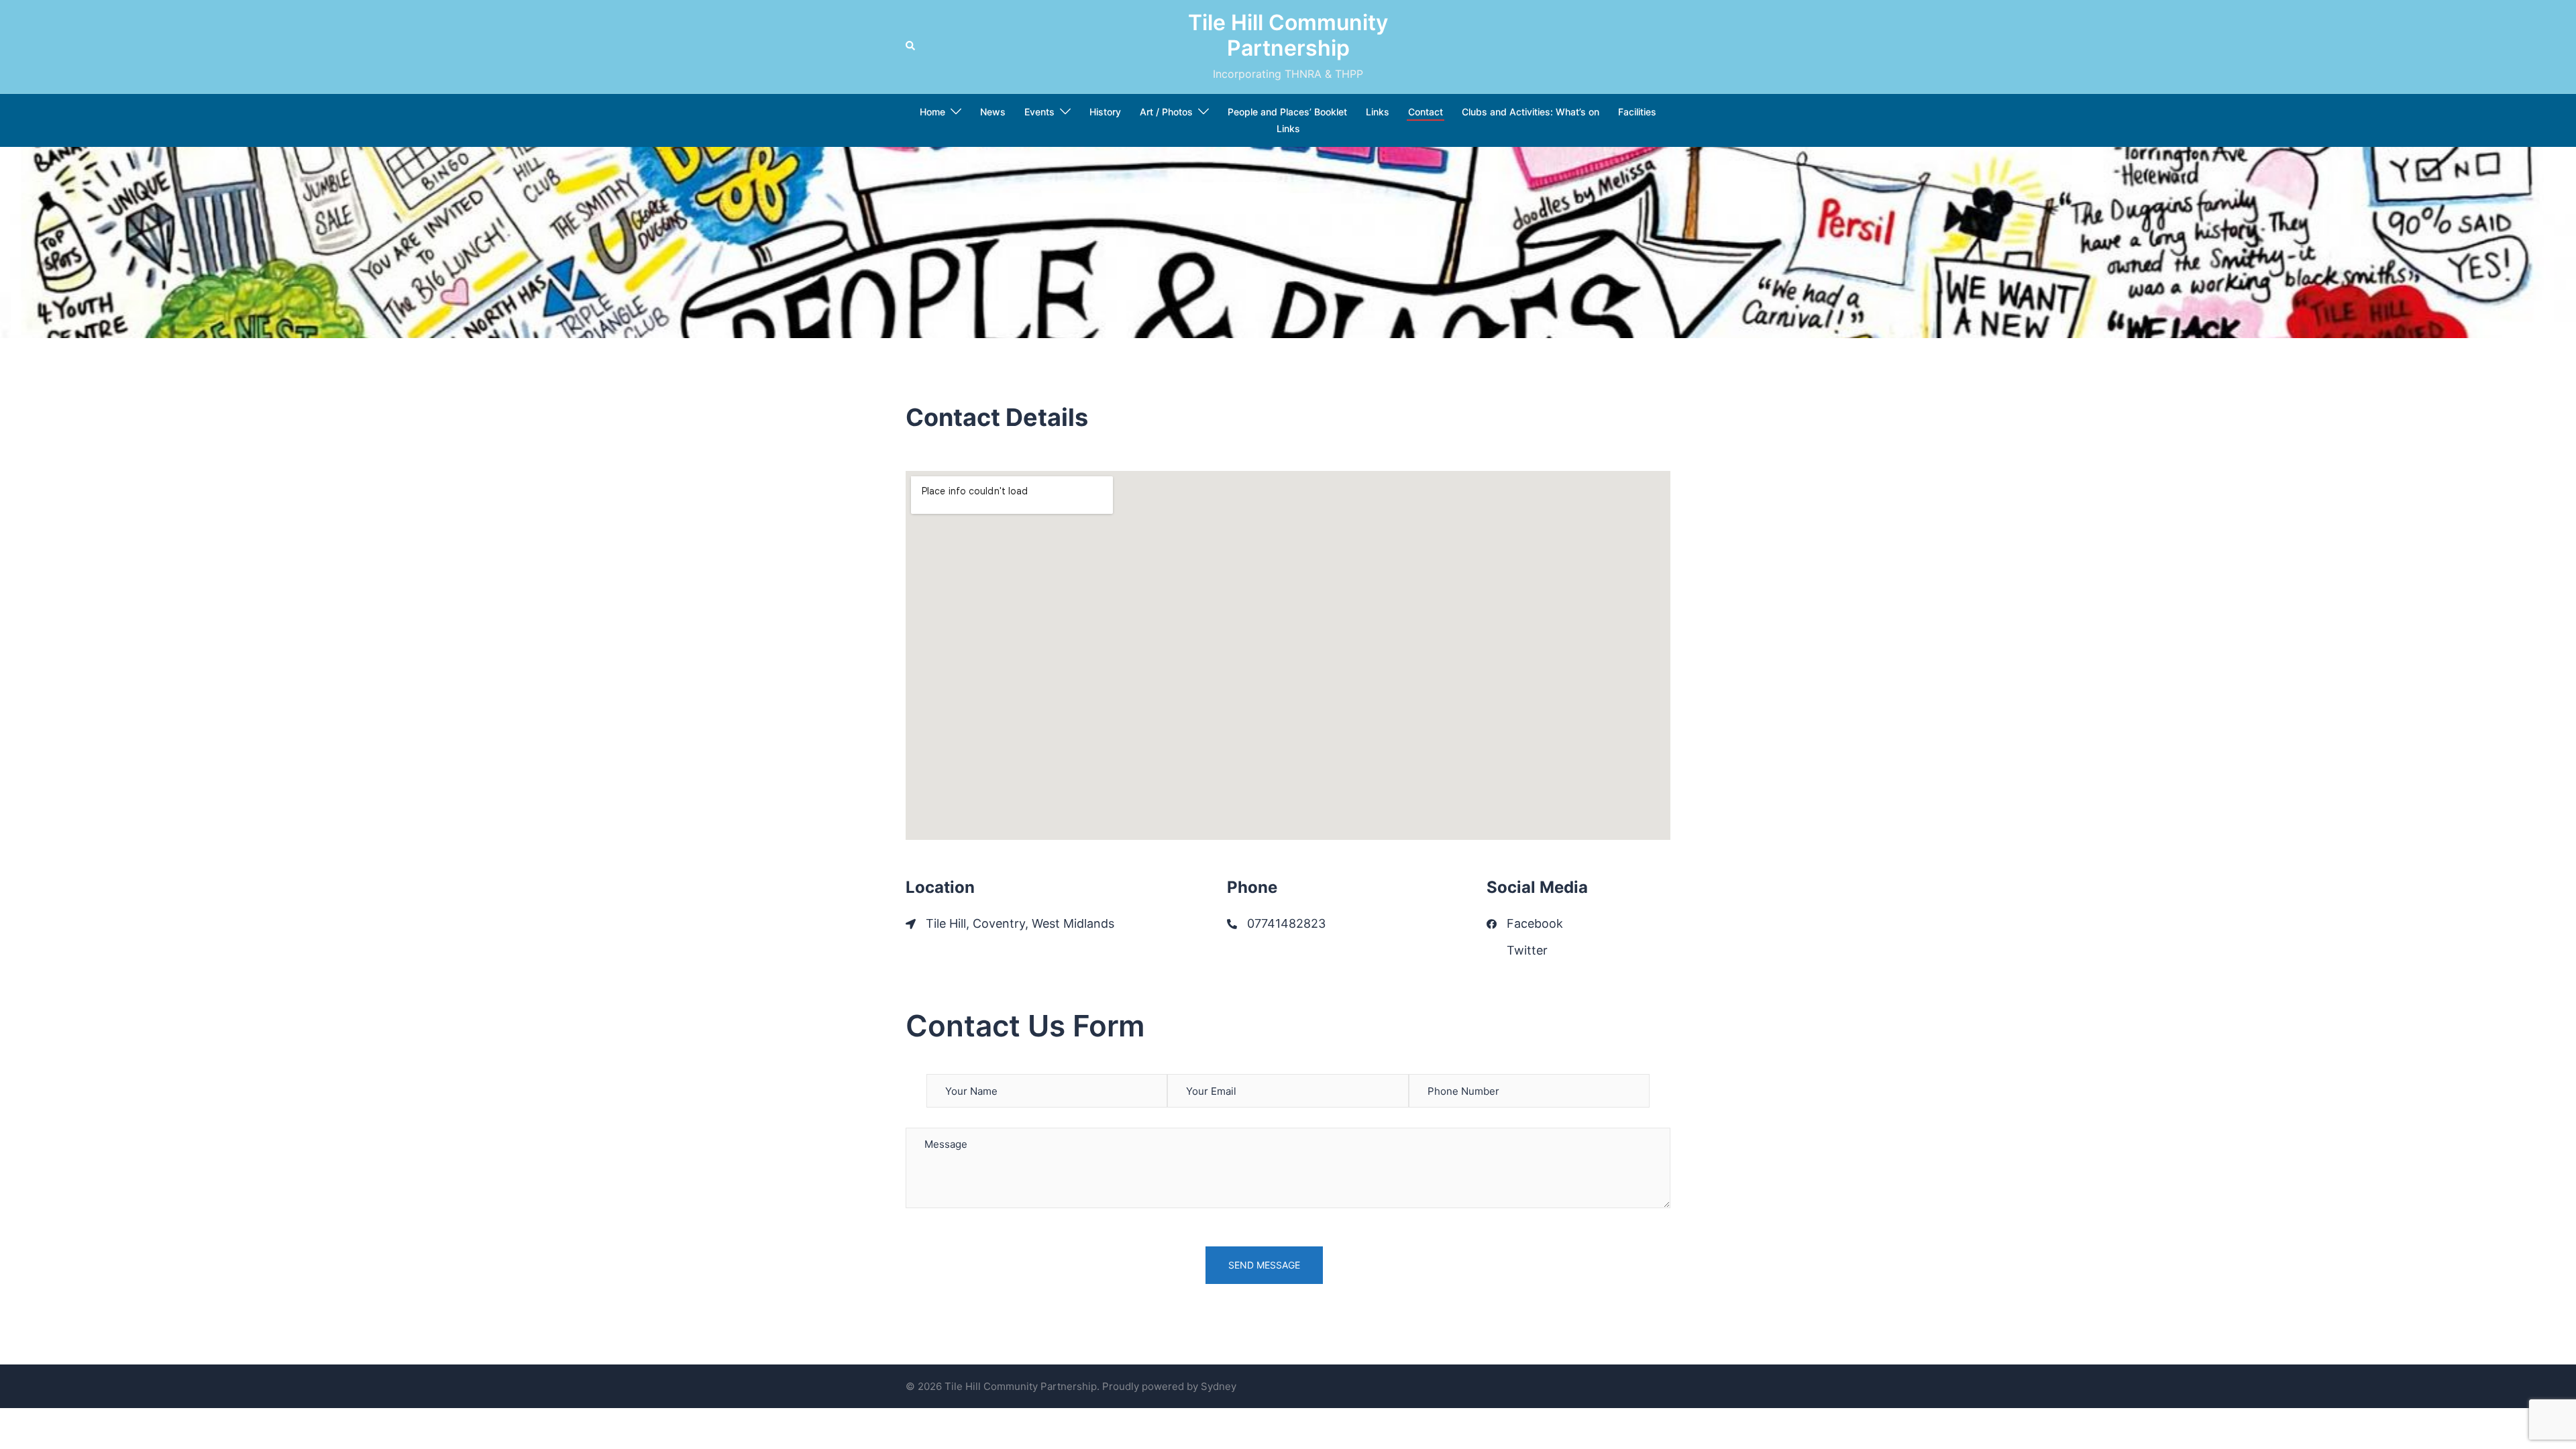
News (993, 112)
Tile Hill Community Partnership (1288, 35)
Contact (1426, 112)
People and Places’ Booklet (1287, 112)
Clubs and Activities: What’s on (1531, 112)
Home (932, 112)
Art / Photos (1166, 112)
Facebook (1535, 923)
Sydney (1219, 1386)
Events (1039, 112)
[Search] (911, 46)
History (1105, 112)
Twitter (1527, 950)
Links (1378, 112)
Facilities (1637, 112)
